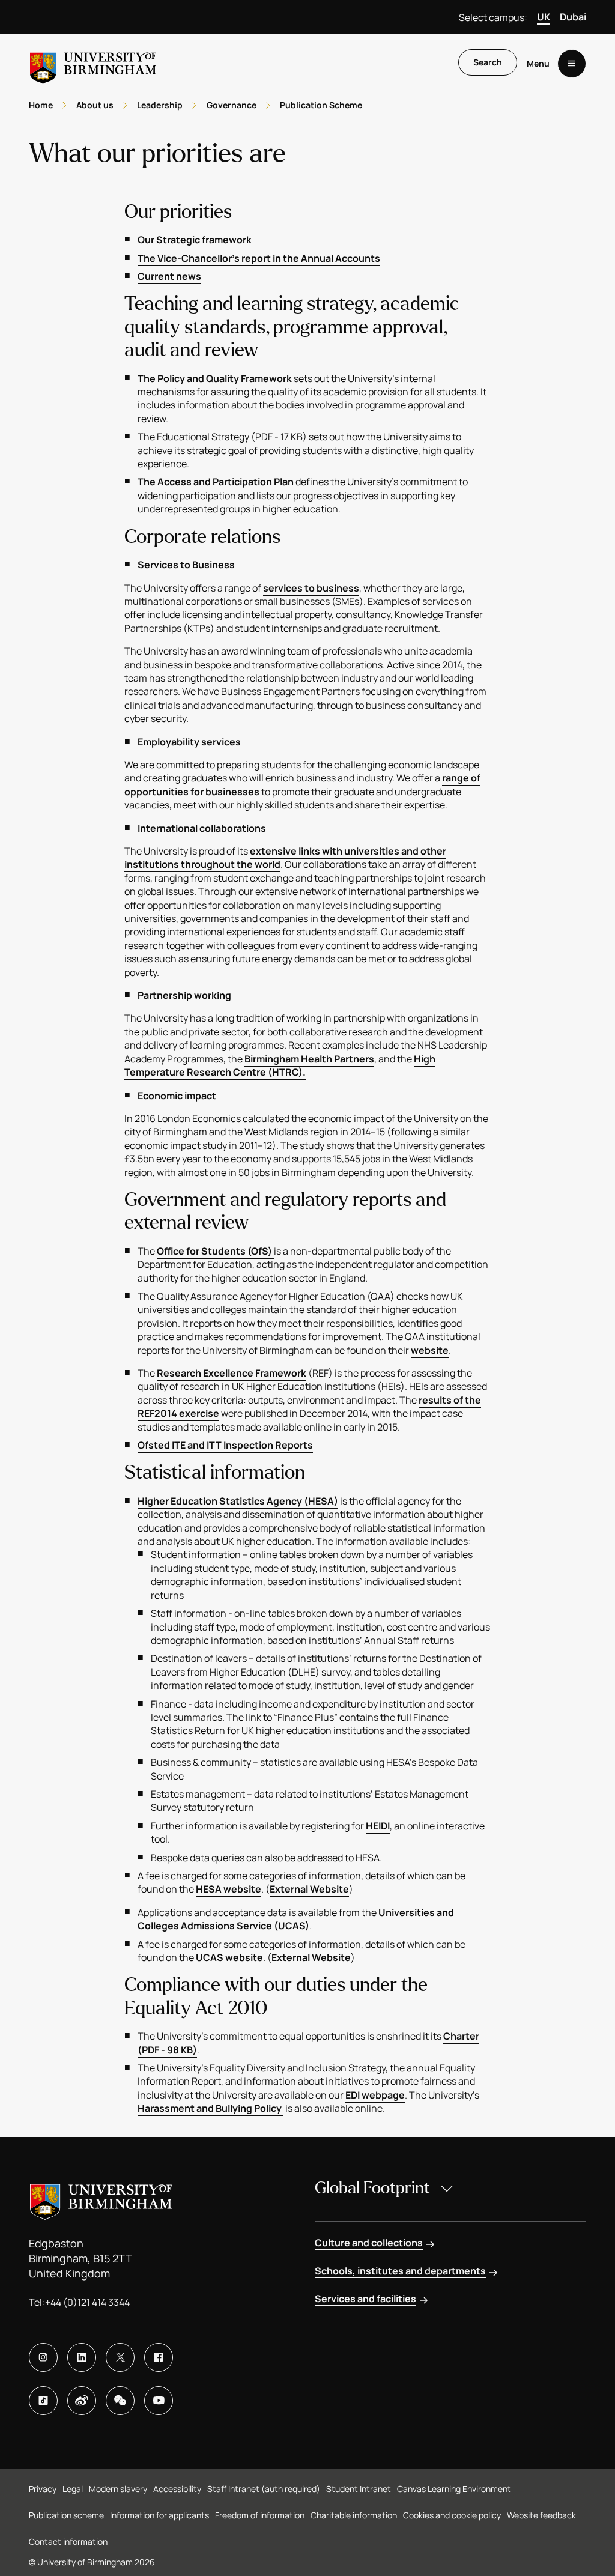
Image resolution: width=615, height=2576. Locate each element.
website (430, 1350)
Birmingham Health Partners (309, 1059)
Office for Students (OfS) (215, 1251)
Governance (232, 105)
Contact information (68, 2541)
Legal (73, 2489)
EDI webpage (375, 2095)
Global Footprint (372, 2188)
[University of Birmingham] (93, 63)
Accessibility (177, 2489)
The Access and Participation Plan (216, 482)
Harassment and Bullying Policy (211, 2108)
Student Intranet (359, 2489)
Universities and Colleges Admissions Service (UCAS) (296, 1919)
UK (544, 17)
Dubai (573, 17)
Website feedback (541, 2515)
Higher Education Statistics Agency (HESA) (238, 1501)
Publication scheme (66, 2515)
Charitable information (354, 2515)
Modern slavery (118, 2489)
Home (41, 105)
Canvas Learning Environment (454, 2489)
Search (488, 62)
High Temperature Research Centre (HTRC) (280, 1065)
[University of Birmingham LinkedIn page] (82, 2357)
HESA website (229, 1889)
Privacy (43, 2489)
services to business (311, 588)
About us (95, 105)
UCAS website (229, 1957)
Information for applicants (159, 2515)
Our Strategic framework (195, 240)
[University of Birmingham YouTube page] (159, 2401)
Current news (169, 276)
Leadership (160, 105)
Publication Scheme (321, 105)
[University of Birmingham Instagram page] (43, 2357)
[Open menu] (572, 64)
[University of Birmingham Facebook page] (159, 2357)
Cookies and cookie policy (452, 2515)
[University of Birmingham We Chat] (120, 2401)
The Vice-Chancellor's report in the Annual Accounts (259, 258)
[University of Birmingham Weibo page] (82, 2401)
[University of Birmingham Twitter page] (120, 2357)
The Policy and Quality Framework (215, 378)
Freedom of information (260, 2515)
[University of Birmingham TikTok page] (43, 2401)
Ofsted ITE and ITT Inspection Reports (225, 1445)
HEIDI (378, 1826)
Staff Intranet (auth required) (264, 2489)
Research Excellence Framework (232, 1373)
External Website (309, 1889)
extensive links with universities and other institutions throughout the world (285, 858)
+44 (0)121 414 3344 (87, 2302)
